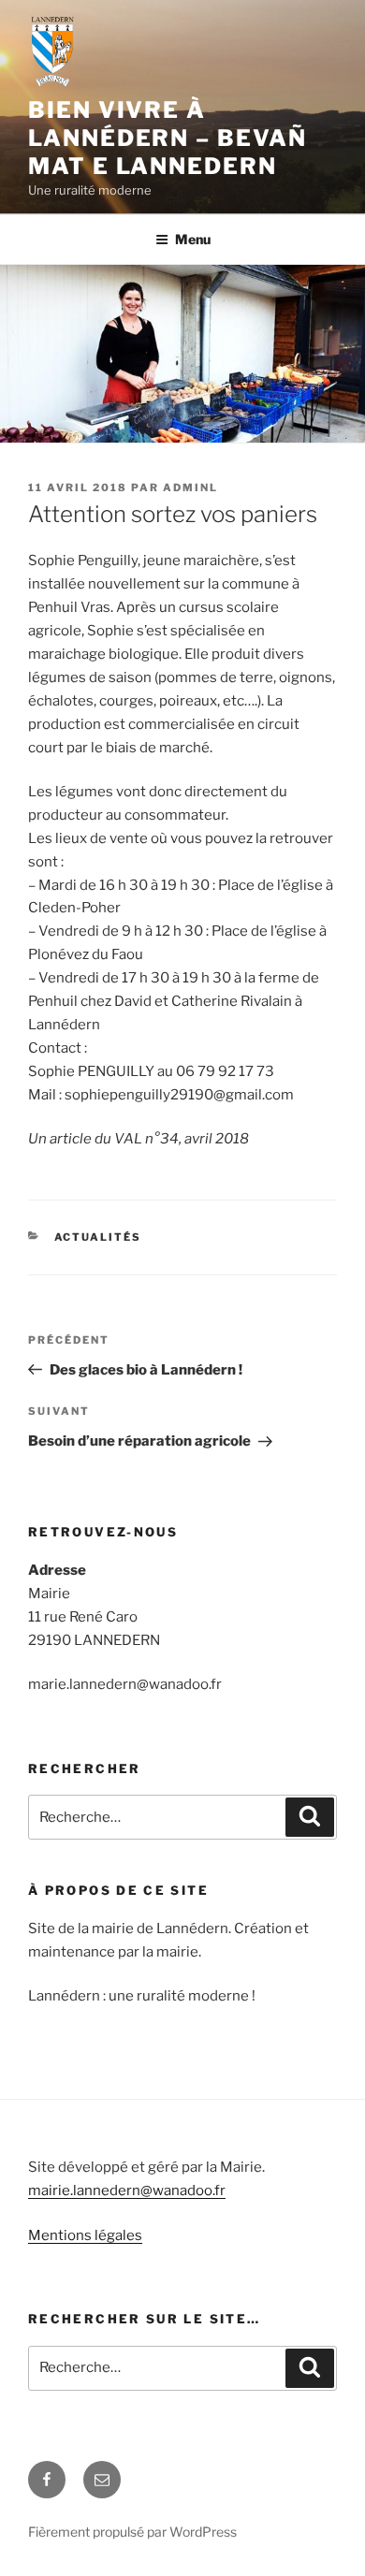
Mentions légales (85, 2235)
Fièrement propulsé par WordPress (132, 2532)
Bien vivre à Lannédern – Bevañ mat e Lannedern (168, 138)
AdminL (190, 488)
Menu (193, 239)
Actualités (98, 1237)
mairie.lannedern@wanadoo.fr (127, 2190)
